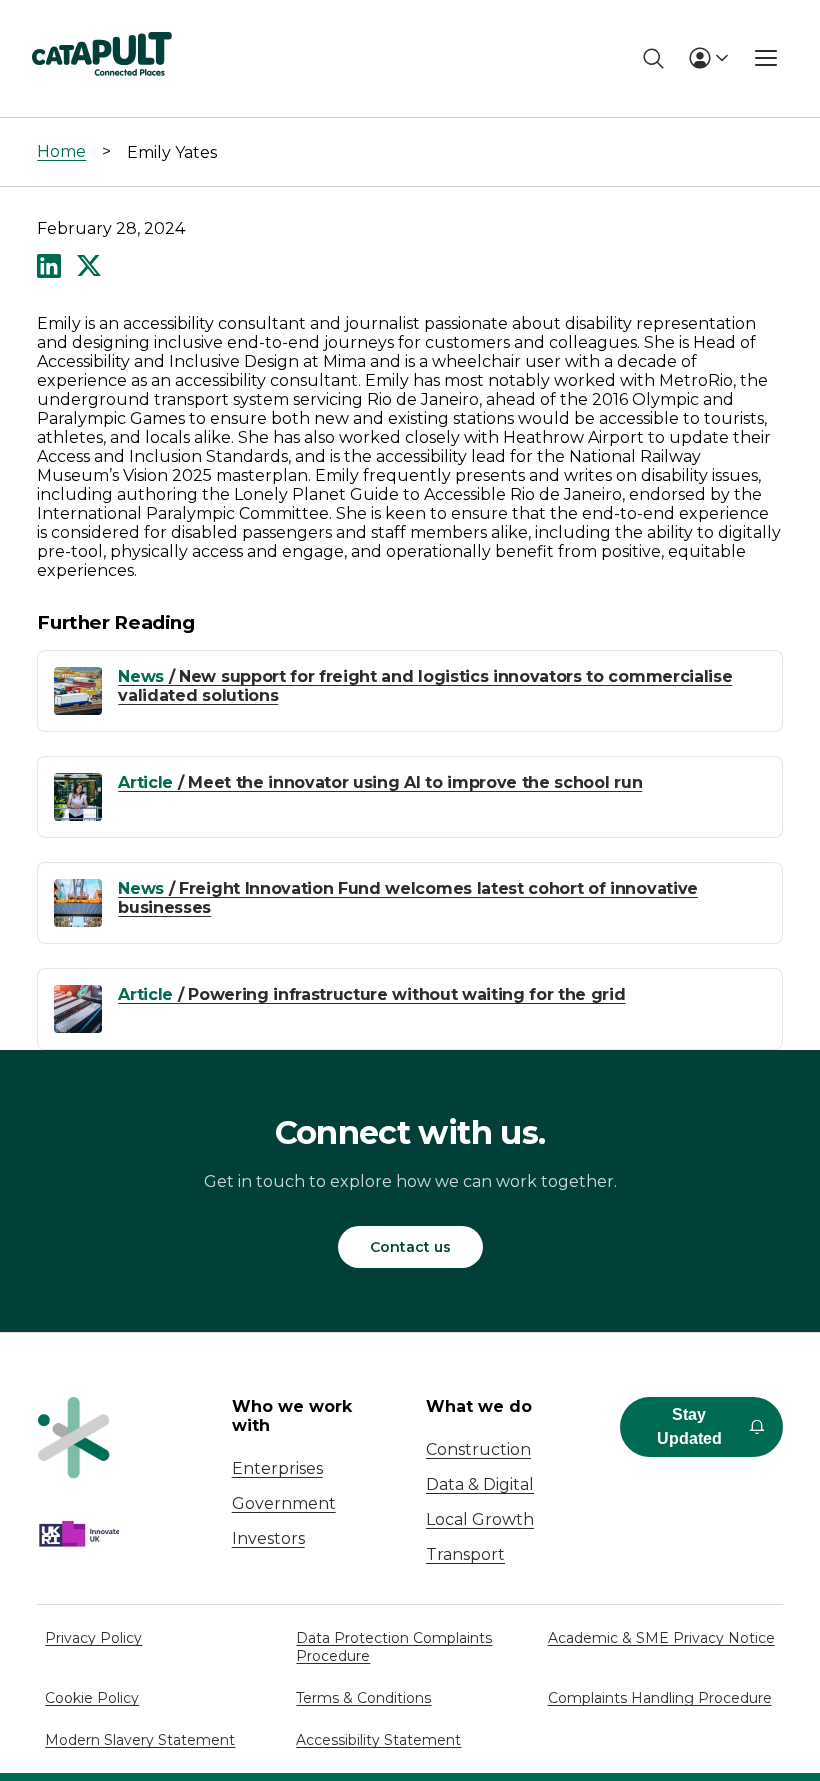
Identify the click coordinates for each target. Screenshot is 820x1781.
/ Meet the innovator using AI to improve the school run (380, 782)
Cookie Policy (92, 1698)
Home (61, 151)
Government (284, 1503)
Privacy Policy (93, 1638)
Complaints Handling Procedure (660, 1698)
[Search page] (653, 58)
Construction (478, 1449)
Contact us (410, 1247)
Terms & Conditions (363, 1698)
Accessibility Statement (378, 1740)
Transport (465, 1554)
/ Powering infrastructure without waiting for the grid (371, 994)
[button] (49, 268)
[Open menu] (766, 58)
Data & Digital (480, 1484)
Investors (268, 1538)
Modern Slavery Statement (140, 1740)
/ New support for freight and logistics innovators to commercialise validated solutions (425, 686)
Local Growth (480, 1519)
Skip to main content (98, 24)
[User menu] (708, 58)
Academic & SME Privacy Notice (661, 1638)
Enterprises (277, 1468)
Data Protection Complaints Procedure (394, 1647)
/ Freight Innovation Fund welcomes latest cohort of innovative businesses (408, 898)
